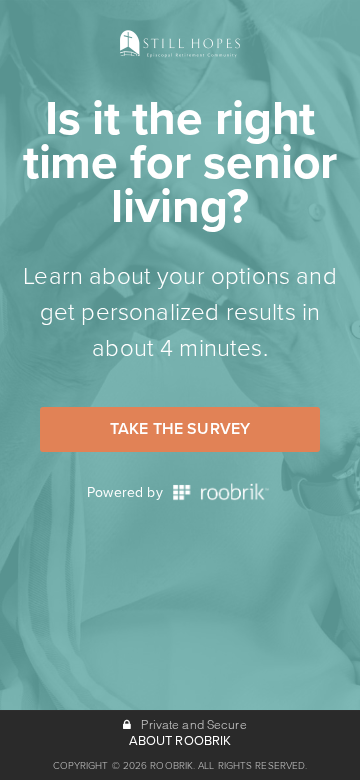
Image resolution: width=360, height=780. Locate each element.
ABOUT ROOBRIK (180, 741)
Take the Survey (180, 429)
